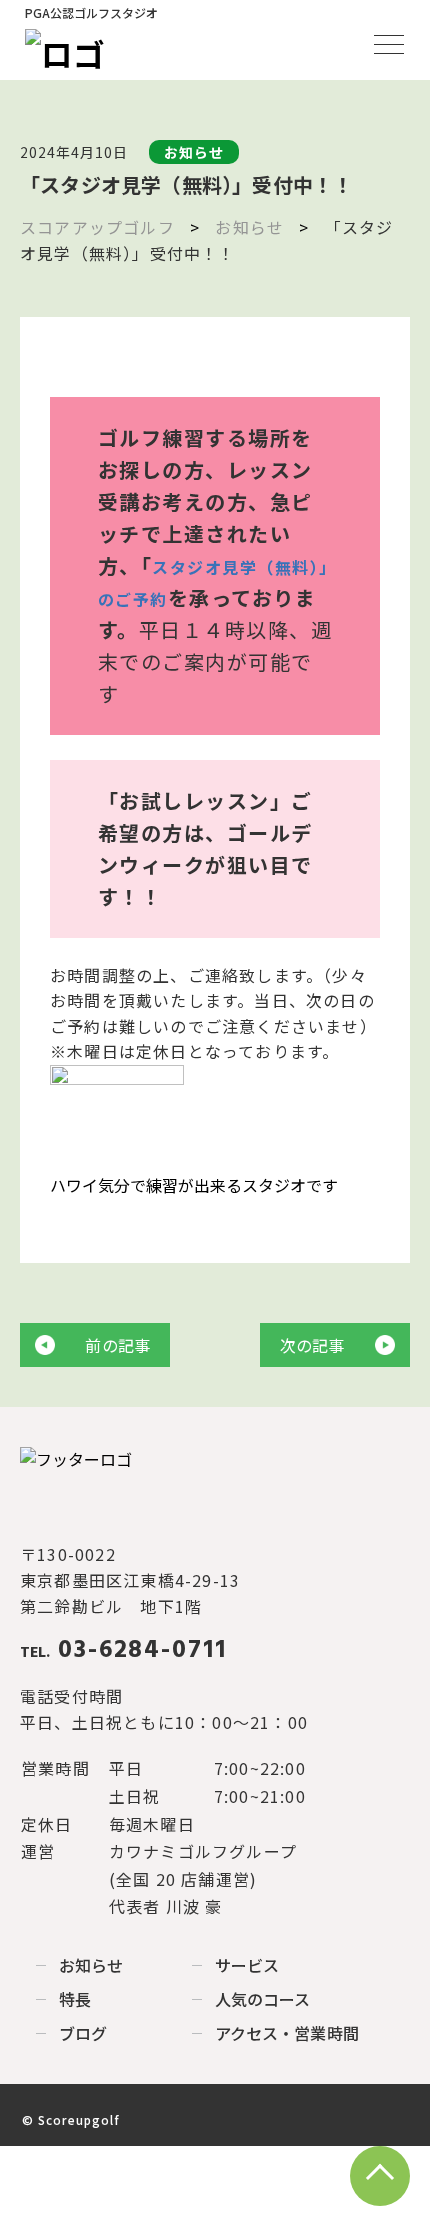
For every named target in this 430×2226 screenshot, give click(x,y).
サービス (247, 1965)
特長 (75, 1999)
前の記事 (117, 1345)
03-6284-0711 (123, 1651)
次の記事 (312, 1345)
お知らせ (91, 1965)
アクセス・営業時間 (287, 2033)
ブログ (83, 2033)
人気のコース (262, 1999)
